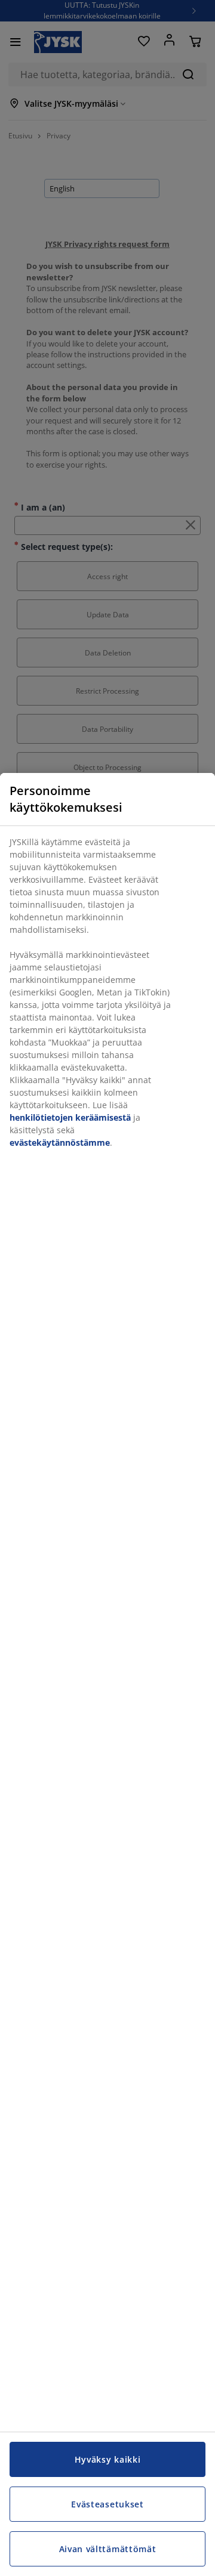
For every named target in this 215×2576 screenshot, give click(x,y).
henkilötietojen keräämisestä (70, 1117)
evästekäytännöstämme (60, 1142)
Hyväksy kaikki (108, 2459)
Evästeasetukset (107, 2504)
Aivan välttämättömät (108, 2549)
